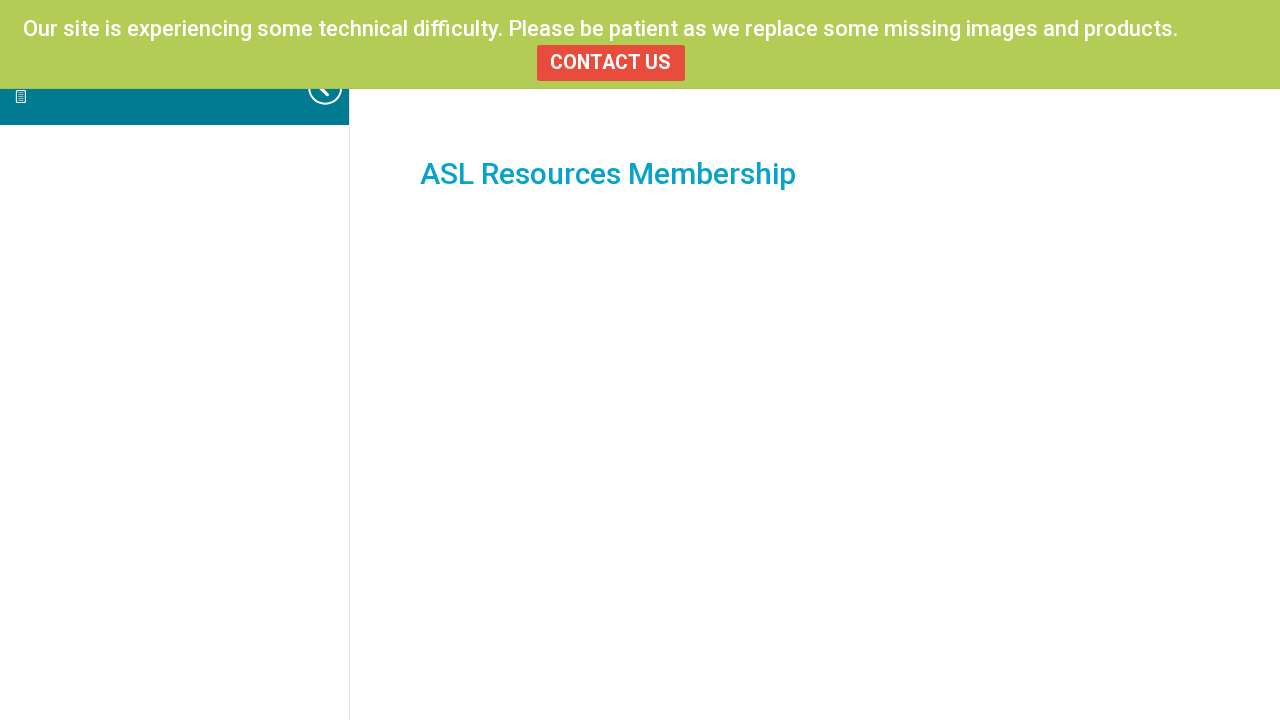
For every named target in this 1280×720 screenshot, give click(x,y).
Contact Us (610, 62)
